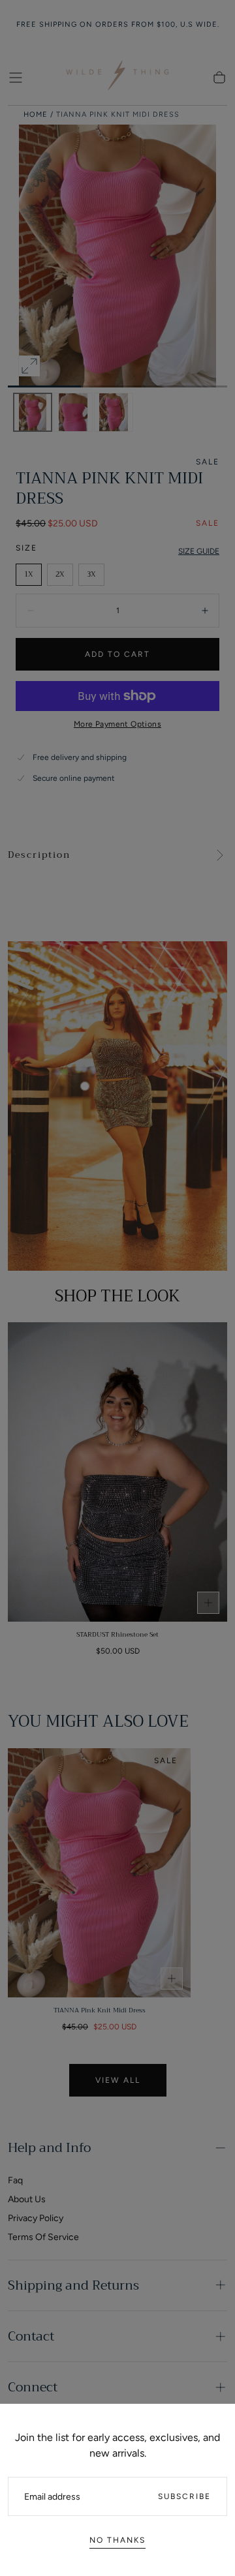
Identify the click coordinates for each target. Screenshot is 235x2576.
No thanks (117, 2540)
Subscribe (184, 2496)
